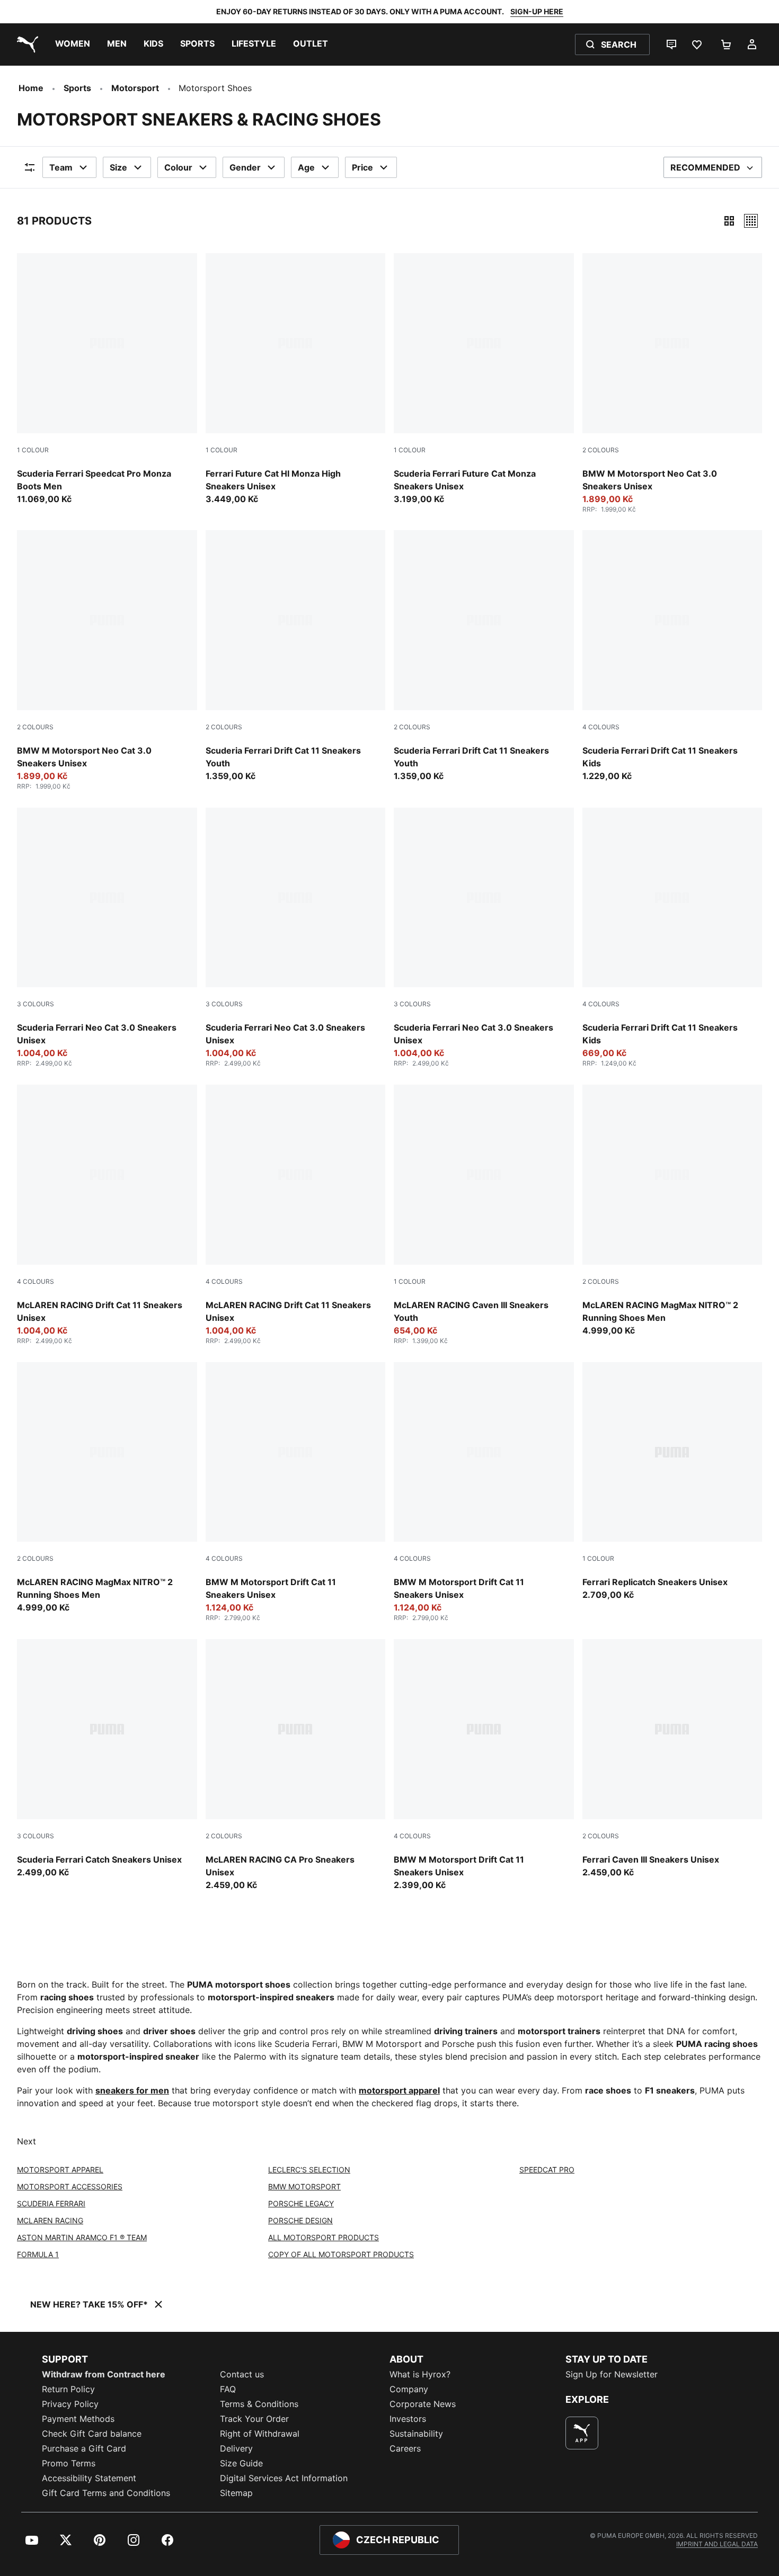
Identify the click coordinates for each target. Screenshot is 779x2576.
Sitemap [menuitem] (236, 2493)
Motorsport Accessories (70, 2186)
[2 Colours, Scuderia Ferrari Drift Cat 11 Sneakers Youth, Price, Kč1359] (296, 656)
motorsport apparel (399, 2090)
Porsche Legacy (301, 2203)
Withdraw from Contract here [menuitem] (104, 2374)
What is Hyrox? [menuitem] (420, 2374)
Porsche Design (300, 2220)
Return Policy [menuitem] (68, 2389)
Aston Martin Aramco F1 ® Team (82, 2237)
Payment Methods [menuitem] (78, 2419)
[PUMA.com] (25, 44)
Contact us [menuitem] (242, 2374)
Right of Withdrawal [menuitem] (260, 2434)
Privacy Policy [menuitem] (70, 2404)
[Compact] (729, 221)
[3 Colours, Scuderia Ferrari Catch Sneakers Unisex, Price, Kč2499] (107, 1759)
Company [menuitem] (409, 2389)
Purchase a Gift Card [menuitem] (84, 2448)
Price (362, 167)
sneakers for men (132, 2090)
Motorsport (135, 88)
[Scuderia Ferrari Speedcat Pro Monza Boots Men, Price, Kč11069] (107, 379)
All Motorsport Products (324, 2237)
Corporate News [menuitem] (423, 2404)
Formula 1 (38, 2254)
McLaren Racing (50, 2220)
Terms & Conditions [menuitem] (259, 2404)
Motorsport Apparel (60, 2170)
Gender (245, 167)
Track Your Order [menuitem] (254, 2419)
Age (306, 167)
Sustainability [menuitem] (416, 2434)
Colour (178, 167)
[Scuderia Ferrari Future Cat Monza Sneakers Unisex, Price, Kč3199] (484, 379)
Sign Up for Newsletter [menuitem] (612, 2374)
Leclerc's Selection (309, 2170)
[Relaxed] (751, 221)
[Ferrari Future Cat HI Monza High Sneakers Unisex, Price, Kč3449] (296, 379)
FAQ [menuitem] (228, 2389)
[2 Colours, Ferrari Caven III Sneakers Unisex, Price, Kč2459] (672, 1759)
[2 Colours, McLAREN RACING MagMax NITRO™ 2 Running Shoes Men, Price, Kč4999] (672, 1211)
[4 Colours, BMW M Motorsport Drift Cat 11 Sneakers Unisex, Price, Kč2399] (484, 1765)
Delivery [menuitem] (236, 2448)
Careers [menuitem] (405, 2448)
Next (26, 2141)
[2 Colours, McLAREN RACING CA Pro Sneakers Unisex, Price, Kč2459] (296, 1765)
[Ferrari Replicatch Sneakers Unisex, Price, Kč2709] (672, 1482)
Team (61, 167)
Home (31, 88)
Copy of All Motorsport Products (341, 2254)
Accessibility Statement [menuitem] (89, 2478)
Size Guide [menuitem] (241, 2463)
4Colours (601, 727)
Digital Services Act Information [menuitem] (284, 2478)
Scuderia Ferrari (51, 2203)
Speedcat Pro (547, 2170)
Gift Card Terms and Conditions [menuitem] (106, 2493)
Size (118, 167)
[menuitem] (73, 44)
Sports (77, 88)
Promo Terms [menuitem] (69, 2463)
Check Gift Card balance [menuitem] (92, 2434)
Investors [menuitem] (408, 2419)
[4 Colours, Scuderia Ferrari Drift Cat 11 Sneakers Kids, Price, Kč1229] (672, 656)
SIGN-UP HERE (537, 11)
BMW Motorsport (304, 2186)
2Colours (601, 450)
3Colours (36, 1004)
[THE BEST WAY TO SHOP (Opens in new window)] (582, 2433)
